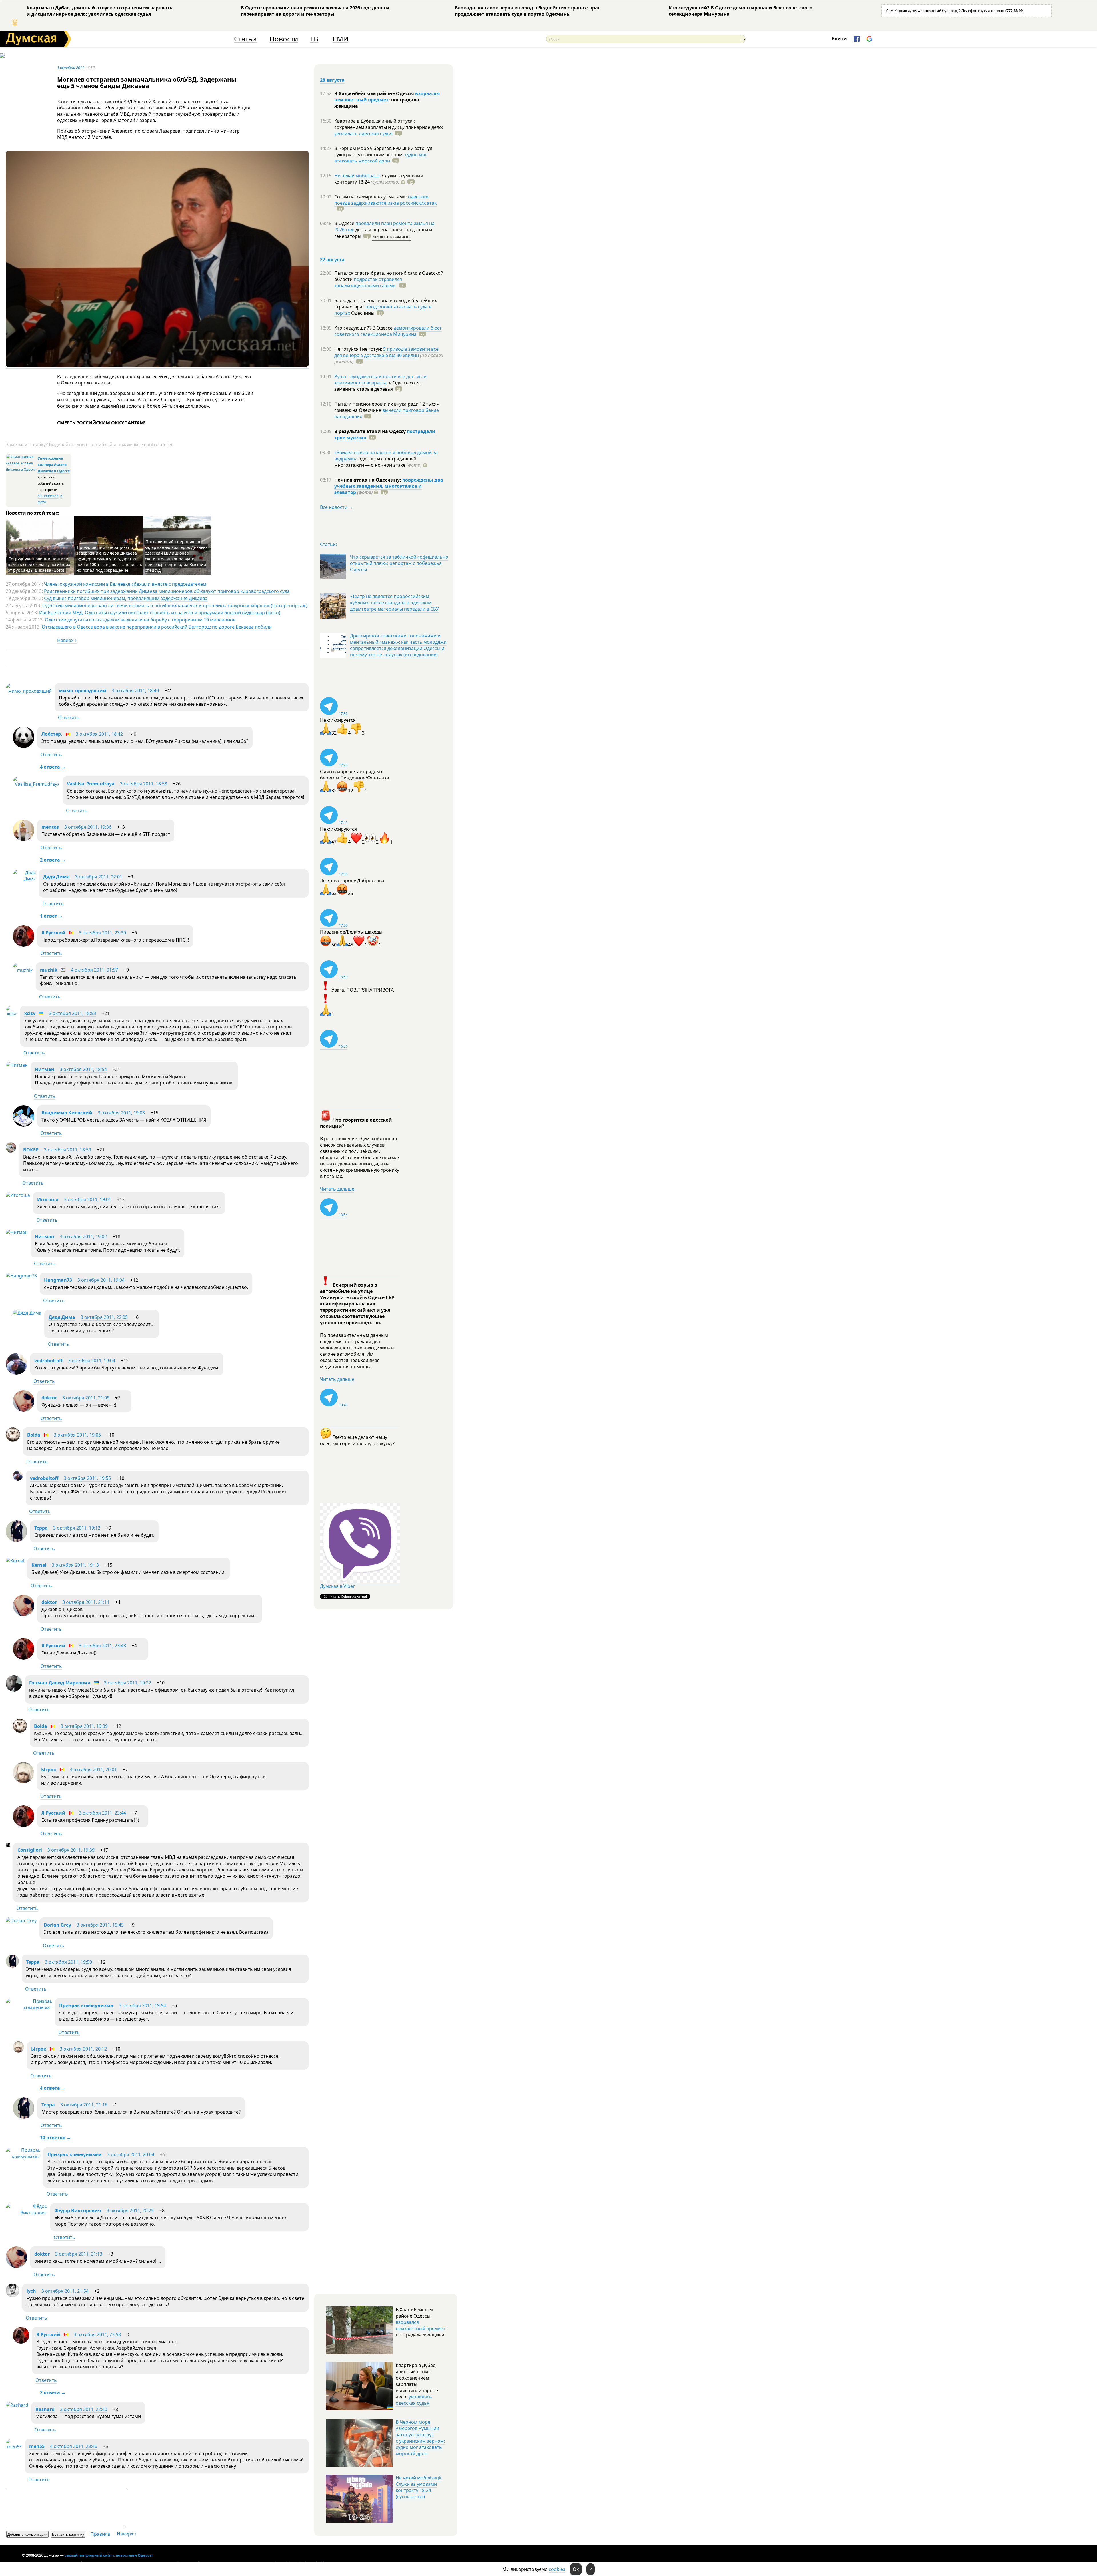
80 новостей (48, 496)
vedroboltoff (48, 1361)
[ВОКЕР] (11, 1151)
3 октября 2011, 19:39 (84, 1726)
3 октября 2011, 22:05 (104, 1317)
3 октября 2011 (71, 67)
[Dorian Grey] (21, 1921)
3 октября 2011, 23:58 (97, 2334)
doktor (49, 1398)
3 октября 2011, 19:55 (87, 1478)
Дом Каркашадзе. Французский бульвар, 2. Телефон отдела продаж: (954, 11)
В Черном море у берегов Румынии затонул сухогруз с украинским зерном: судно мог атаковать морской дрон (420, 2438)
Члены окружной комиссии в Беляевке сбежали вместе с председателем (125, 584)
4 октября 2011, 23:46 (74, 2446)
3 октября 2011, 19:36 (88, 827)
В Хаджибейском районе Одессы (375, 93)
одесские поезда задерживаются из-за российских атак (385, 200)
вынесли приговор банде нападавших (387, 413)
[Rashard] (17, 2405)
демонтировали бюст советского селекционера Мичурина (388, 331)
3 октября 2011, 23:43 (102, 1646)
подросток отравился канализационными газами (368, 282)
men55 (37, 2446)
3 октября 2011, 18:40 (135, 691)
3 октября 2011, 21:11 (86, 1602)
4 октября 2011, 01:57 (94, 970)
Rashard (45, 2409)
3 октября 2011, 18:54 (83, 1069)
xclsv (30, 1013)
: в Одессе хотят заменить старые (378, 386)
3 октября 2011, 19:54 (142, 2005)
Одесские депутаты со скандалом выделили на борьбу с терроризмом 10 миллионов (140, 620)
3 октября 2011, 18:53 (72, 1013)
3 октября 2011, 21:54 (65, 2291)
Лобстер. (52, 734)
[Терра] (16, 1540)
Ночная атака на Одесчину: (368, 480)
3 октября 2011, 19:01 (88, 1199)
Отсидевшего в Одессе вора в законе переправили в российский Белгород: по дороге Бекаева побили (157, 627)
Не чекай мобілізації (357, 176)
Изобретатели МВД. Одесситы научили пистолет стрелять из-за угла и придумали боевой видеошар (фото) (160, 613)
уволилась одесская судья (363, 133)
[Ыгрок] (23, 1781)
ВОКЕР (31, 1150)
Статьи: (328, 544)
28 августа (332, 80)
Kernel (39, 1565)
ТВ (314, 39)
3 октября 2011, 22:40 (84, 2409)
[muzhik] (23, 970)
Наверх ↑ (67, 640)
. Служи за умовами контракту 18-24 (379, 179)
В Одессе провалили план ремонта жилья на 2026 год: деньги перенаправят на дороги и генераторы (315, 11)
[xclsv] (11, 1014)
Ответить (69, 717)
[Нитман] (17, 1065)
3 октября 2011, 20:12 (83, 2049)
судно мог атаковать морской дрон (381, 158)
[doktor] (24, 1410)
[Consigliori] (8, 1845)
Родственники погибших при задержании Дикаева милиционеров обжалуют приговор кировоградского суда (167, 591)
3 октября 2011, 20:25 (130, 2210)
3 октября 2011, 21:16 (84, 2105)
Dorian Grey (57, 1925)
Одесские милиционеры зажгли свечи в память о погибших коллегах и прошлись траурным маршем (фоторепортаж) (175, 605)
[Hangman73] (21, 1276)
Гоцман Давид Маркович (60, 1683)
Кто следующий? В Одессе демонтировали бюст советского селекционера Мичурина (741, 11)
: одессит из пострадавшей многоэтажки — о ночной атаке (378, 462)
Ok (576, 2569)
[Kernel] (15, 1561)
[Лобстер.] (24, 746)
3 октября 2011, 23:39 (102, 933)
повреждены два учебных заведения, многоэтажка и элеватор (389, 486)
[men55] (14, 2447)
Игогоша (48, 1199)
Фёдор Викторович (78, 2210)
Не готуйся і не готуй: (359, 349)
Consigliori (30, 1850)
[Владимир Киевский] (24, 1125)
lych (31, 2291)
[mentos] (24, 839)
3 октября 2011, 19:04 (101, 1280)
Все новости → (337, 507)
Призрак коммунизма (86, 2005)
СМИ (340, 39)
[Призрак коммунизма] (29, 2007)
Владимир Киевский (67, 1113)
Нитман (45, 1069)
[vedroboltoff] (16, 1373)
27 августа (332, 260)
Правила (100, 2534)
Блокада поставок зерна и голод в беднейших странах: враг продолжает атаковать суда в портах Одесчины (528, 11)
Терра (41, 1528)
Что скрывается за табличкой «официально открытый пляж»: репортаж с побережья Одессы (399, 563)
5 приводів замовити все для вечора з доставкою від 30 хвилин (386, 352)
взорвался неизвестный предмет (387, 97)
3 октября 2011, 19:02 (83, 1237)
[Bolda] (13, 1440)
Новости (284, 39)
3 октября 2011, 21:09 (86, 1398)
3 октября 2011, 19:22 (128, 1683)
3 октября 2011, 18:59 (68, 1150)
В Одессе (345, 223)
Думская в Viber (337, 1586)
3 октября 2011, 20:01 (93, 1770)
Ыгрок (49, 1770)
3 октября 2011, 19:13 (75, 1565)
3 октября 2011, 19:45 (100, 1925)
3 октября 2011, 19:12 (77, 1528)
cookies (557, 2569)
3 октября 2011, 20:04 (131, 2154)
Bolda (34, 1435)
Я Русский (53, 933)
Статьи (245, 39)
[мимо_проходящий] (29, 691)
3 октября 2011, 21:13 (79, 2254)
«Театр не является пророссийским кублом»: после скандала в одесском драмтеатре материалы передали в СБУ (394, 603)
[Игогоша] (18, 1195)
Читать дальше (337, 1189)
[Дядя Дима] (24, 879)
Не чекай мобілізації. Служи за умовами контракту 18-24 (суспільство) (419, 2487)
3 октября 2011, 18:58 (144, 784)
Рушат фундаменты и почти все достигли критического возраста (380, 380)
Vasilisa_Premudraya (91, 784)
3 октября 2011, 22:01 (99, 877)
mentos (50, 827)
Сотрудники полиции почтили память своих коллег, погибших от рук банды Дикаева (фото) (39, 564)
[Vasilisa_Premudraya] (36, 784)
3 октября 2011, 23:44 (102, 1813)
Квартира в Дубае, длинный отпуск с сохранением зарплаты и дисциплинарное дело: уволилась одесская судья (100, 11)
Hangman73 (58, 1280)
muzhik (49, 970)
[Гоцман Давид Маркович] (14, 1690)
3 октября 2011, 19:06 (77, 1435)
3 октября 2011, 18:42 (99, 734)
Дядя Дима (56, 877)
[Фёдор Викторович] (27, 2212)
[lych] (13, 2296)
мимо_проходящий (83, 691)
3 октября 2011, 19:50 (68, 1962)
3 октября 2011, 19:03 (121, 1113)
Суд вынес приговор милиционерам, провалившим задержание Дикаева (126, 598)
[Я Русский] (24, 945)
